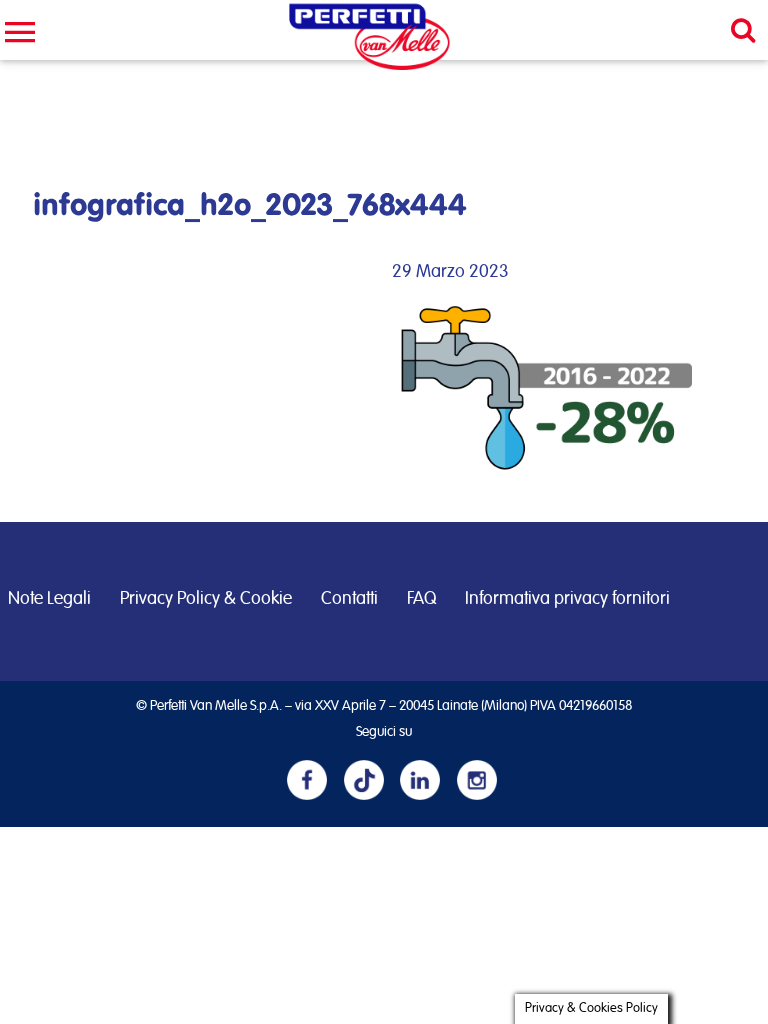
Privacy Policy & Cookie (206, 599)
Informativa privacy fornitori (567, 599)
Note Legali (49, 599)
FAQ (421, 599)
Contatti (349, 599)
